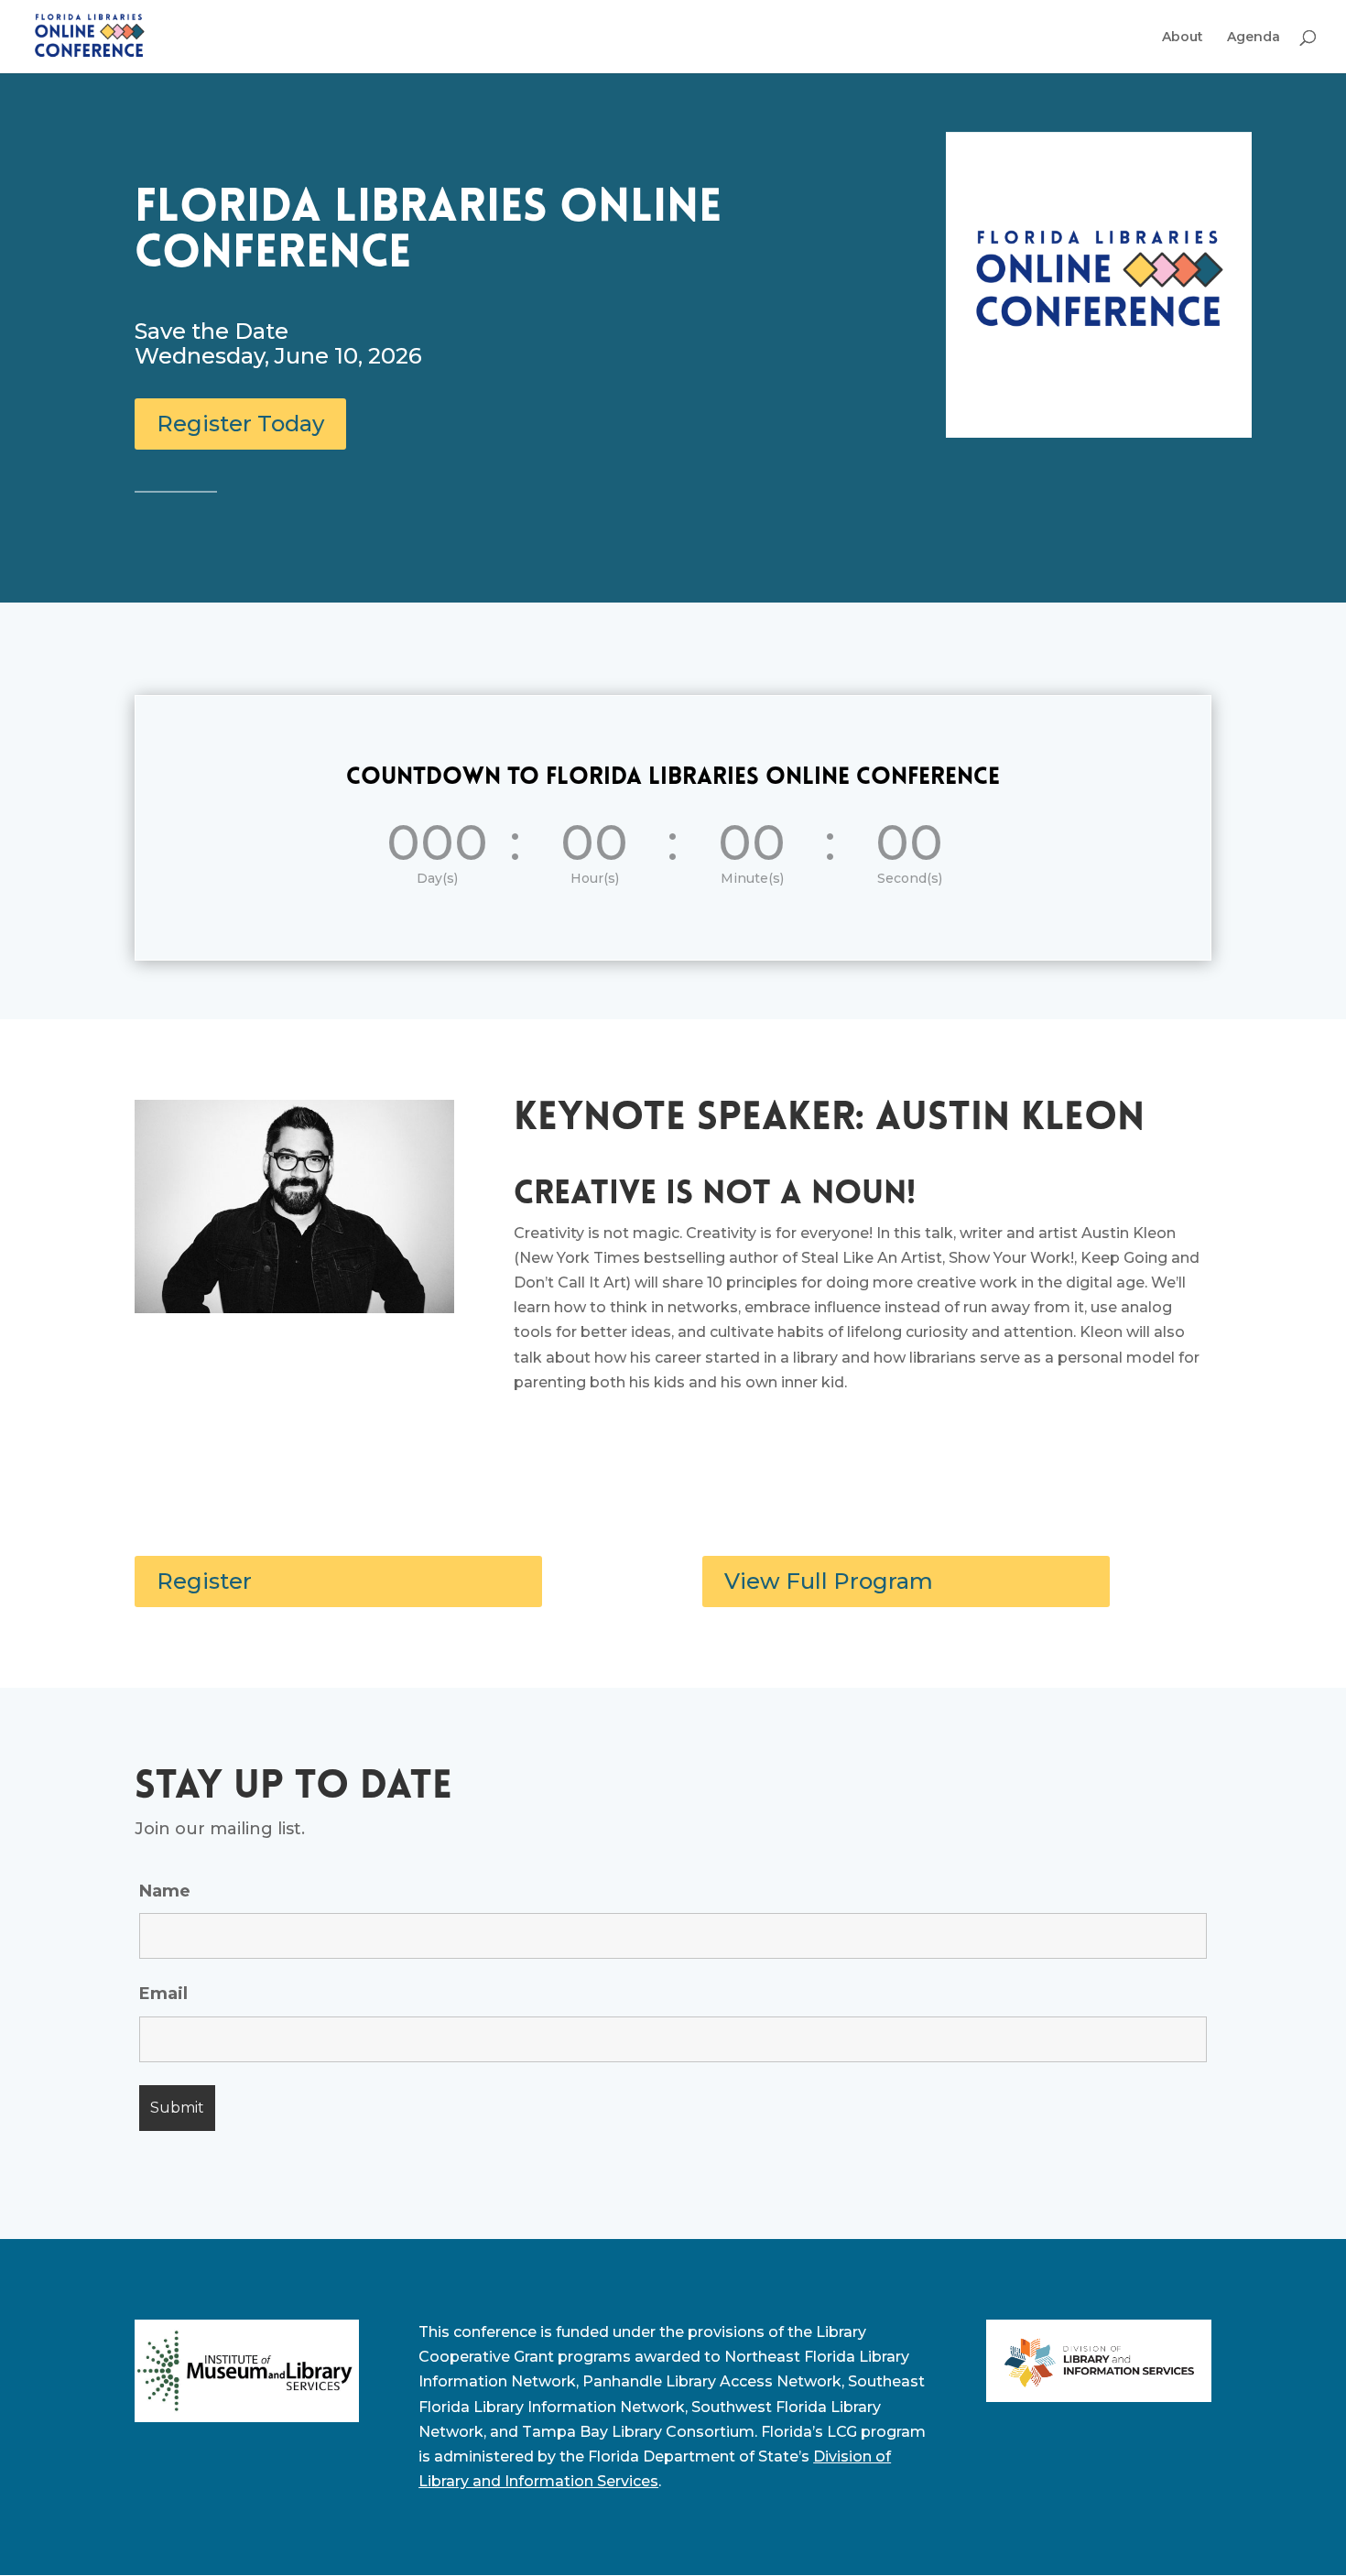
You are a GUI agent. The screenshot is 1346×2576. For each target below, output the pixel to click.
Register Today (240, 424)
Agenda (1254, 38)
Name (165, 1891)
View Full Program (829, 1581)
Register (204, 1581)
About (1183, 38)
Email (163, 1994)
